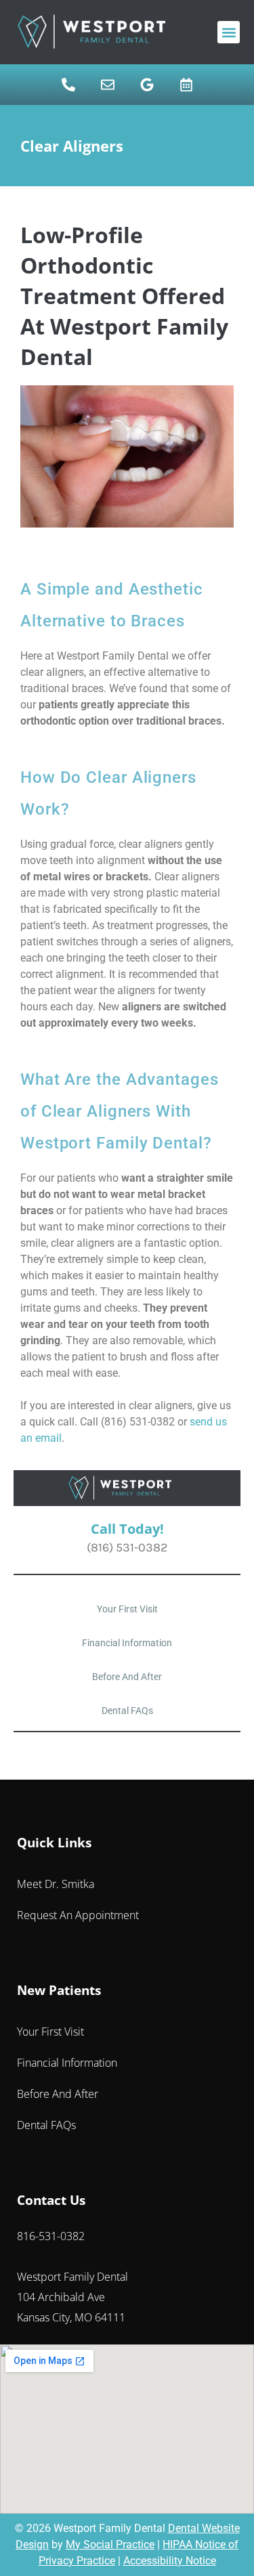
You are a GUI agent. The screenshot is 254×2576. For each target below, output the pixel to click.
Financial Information (127, 1643)
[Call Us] (68, 85)
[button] (229, 32)
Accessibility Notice (170, 2561)
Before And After (127, 1677)
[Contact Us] (108, 85)
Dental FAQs (127, 1711)
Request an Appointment (78, 1915)
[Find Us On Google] (147, 85)
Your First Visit (127, 1609)
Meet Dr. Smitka (56, 1884)
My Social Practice (110, 2545)
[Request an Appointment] (186, 85)
